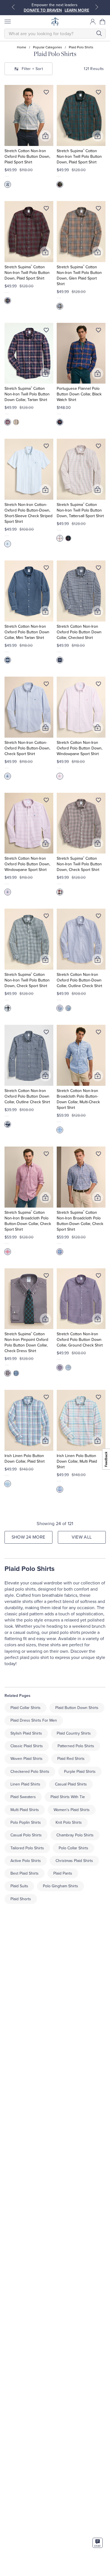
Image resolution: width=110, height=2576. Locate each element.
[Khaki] (16, 422)
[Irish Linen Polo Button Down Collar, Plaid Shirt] (29, 1420)
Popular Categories (48, 47)
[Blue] (8, 660)
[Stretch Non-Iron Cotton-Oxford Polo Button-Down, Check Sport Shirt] (29, 707)
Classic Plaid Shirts (27, 1746)
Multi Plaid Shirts (25, 1810)
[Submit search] (99, 33)
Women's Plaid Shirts (72, 1810)
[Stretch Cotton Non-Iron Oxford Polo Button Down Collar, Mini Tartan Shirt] (29, 591)
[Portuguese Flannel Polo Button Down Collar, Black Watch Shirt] (81, 353)
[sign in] (93, 22)
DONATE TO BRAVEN (43, 10)
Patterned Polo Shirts (76, 1746)
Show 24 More (28, 1537)
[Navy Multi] (68, 538)
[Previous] (13, 7)
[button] (103, 22)
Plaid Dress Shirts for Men (34, 1720)
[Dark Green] (60, 184)
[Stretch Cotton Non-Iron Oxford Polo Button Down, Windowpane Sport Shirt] (81, 707)
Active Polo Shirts (26, 1861)
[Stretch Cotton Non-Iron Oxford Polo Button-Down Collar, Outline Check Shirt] (81, 939)
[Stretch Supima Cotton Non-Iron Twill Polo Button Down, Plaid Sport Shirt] (81, 115)
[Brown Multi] (60, 892)
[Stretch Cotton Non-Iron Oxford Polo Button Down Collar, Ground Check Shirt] (81, 1299)
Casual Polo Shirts (26, 1835)
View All (82, 1537)
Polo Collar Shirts (73, 1848)
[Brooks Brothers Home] (55, 22)
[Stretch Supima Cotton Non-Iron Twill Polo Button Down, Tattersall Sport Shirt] (81, 469)
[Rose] (8, 1252)
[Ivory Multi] (60, 538)
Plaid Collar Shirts (26, 1708)
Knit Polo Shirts (69, 1822)
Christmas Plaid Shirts (74, 1861)
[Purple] (60, 1008)
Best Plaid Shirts (25, 1873)
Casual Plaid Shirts (71, 1784)
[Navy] (8, 422)
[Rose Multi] (8, 892)
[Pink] (60, 776)
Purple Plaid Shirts (80, 1772)
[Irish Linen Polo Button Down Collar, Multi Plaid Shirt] (81, 1420)
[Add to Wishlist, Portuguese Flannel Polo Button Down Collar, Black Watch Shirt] (98, 331)
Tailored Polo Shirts (27, 1848)
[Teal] (8, 1008)
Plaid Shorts (21, 1899)
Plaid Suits (19, 1886)
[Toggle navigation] (7, 22)
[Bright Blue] (60, 422)
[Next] (97, 7)
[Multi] (60, 1489)
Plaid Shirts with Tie (68, 1797)
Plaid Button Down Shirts (77, 1708)
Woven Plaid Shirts (27, 1759)
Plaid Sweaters (23, 1797)
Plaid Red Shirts (71, 1759)
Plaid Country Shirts (74, 1733)
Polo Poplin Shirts (26, 1822)
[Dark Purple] (8, 301)
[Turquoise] (8, 1484)
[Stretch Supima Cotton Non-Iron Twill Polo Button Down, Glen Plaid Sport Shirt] (81, 232)
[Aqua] (8, 544)
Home (22, 47)
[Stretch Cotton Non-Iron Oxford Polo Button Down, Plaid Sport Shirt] (29, 115)
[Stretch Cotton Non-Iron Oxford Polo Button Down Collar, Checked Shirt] (81, 591)
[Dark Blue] (16, 1373)
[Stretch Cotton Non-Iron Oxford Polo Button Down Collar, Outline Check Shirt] (29, 1055)
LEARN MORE (77, 10)
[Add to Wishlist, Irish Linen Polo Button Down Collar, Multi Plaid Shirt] (98, 1398)
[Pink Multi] (60, 1130)
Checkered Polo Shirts (30, 1772)
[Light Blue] (68, 1368)
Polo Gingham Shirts (60, 1886)
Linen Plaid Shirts (25, 1784)
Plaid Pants (63, 1873)
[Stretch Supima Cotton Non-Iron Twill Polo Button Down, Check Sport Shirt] (81, 823)
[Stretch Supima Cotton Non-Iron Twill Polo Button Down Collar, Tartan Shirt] (29, 353)
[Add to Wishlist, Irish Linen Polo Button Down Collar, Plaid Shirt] (46, 1398)
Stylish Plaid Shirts (26, 1733)
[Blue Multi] (8, 184)
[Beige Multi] (60, 306)
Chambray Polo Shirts (75, 1835)
